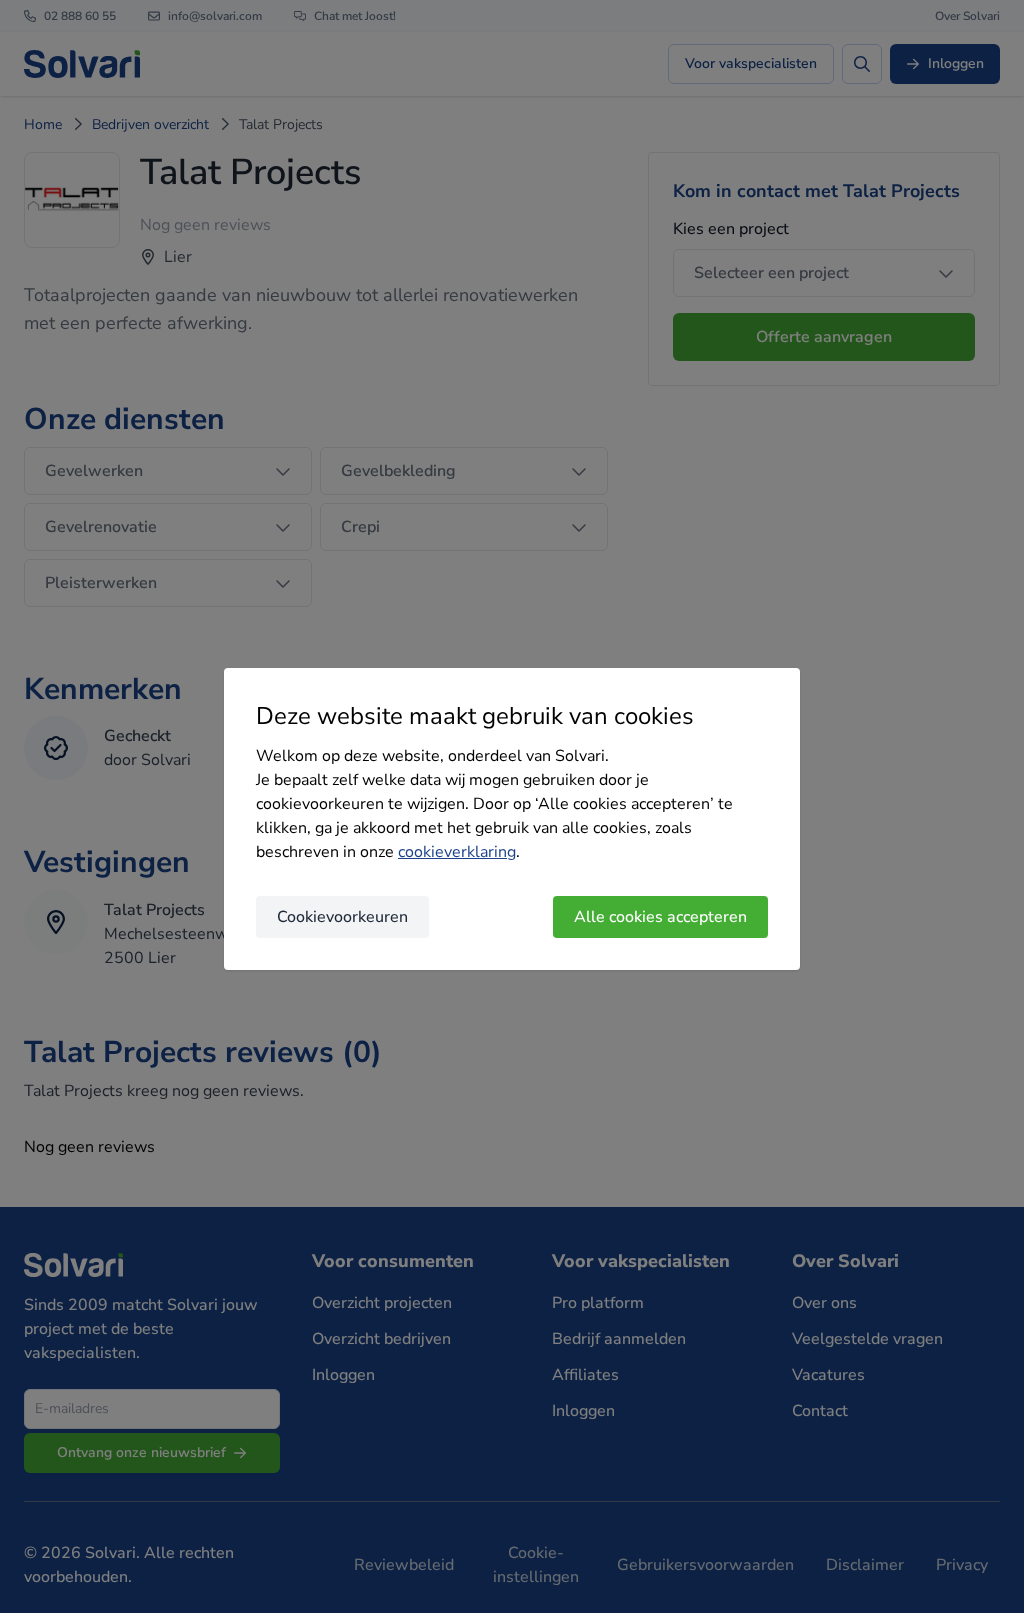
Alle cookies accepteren (660, 917)
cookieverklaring (457, 852)
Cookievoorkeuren (342, 917)
